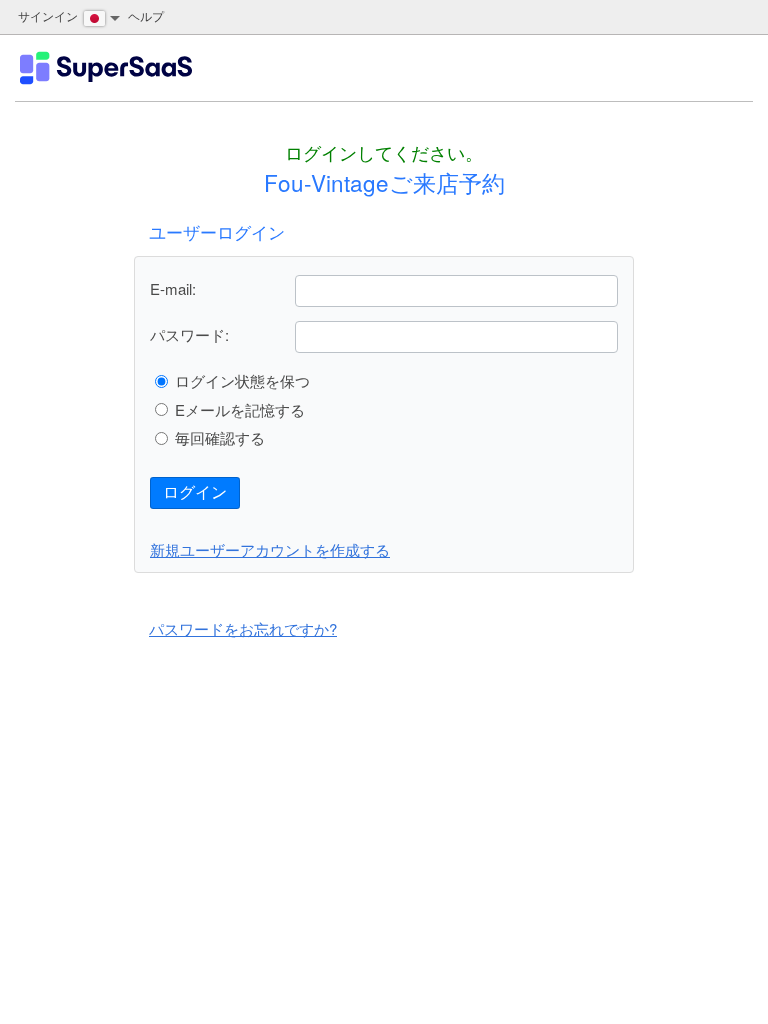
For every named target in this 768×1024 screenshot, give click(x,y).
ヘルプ (146, 15)
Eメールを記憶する (240, 409)
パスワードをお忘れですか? (243, 628)
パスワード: (189, 334)
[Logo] (106, 68)
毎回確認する (220, 437)
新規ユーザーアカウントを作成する (270, 549)
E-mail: (173, 288)
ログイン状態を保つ (242, 380)
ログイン (195, 492)
